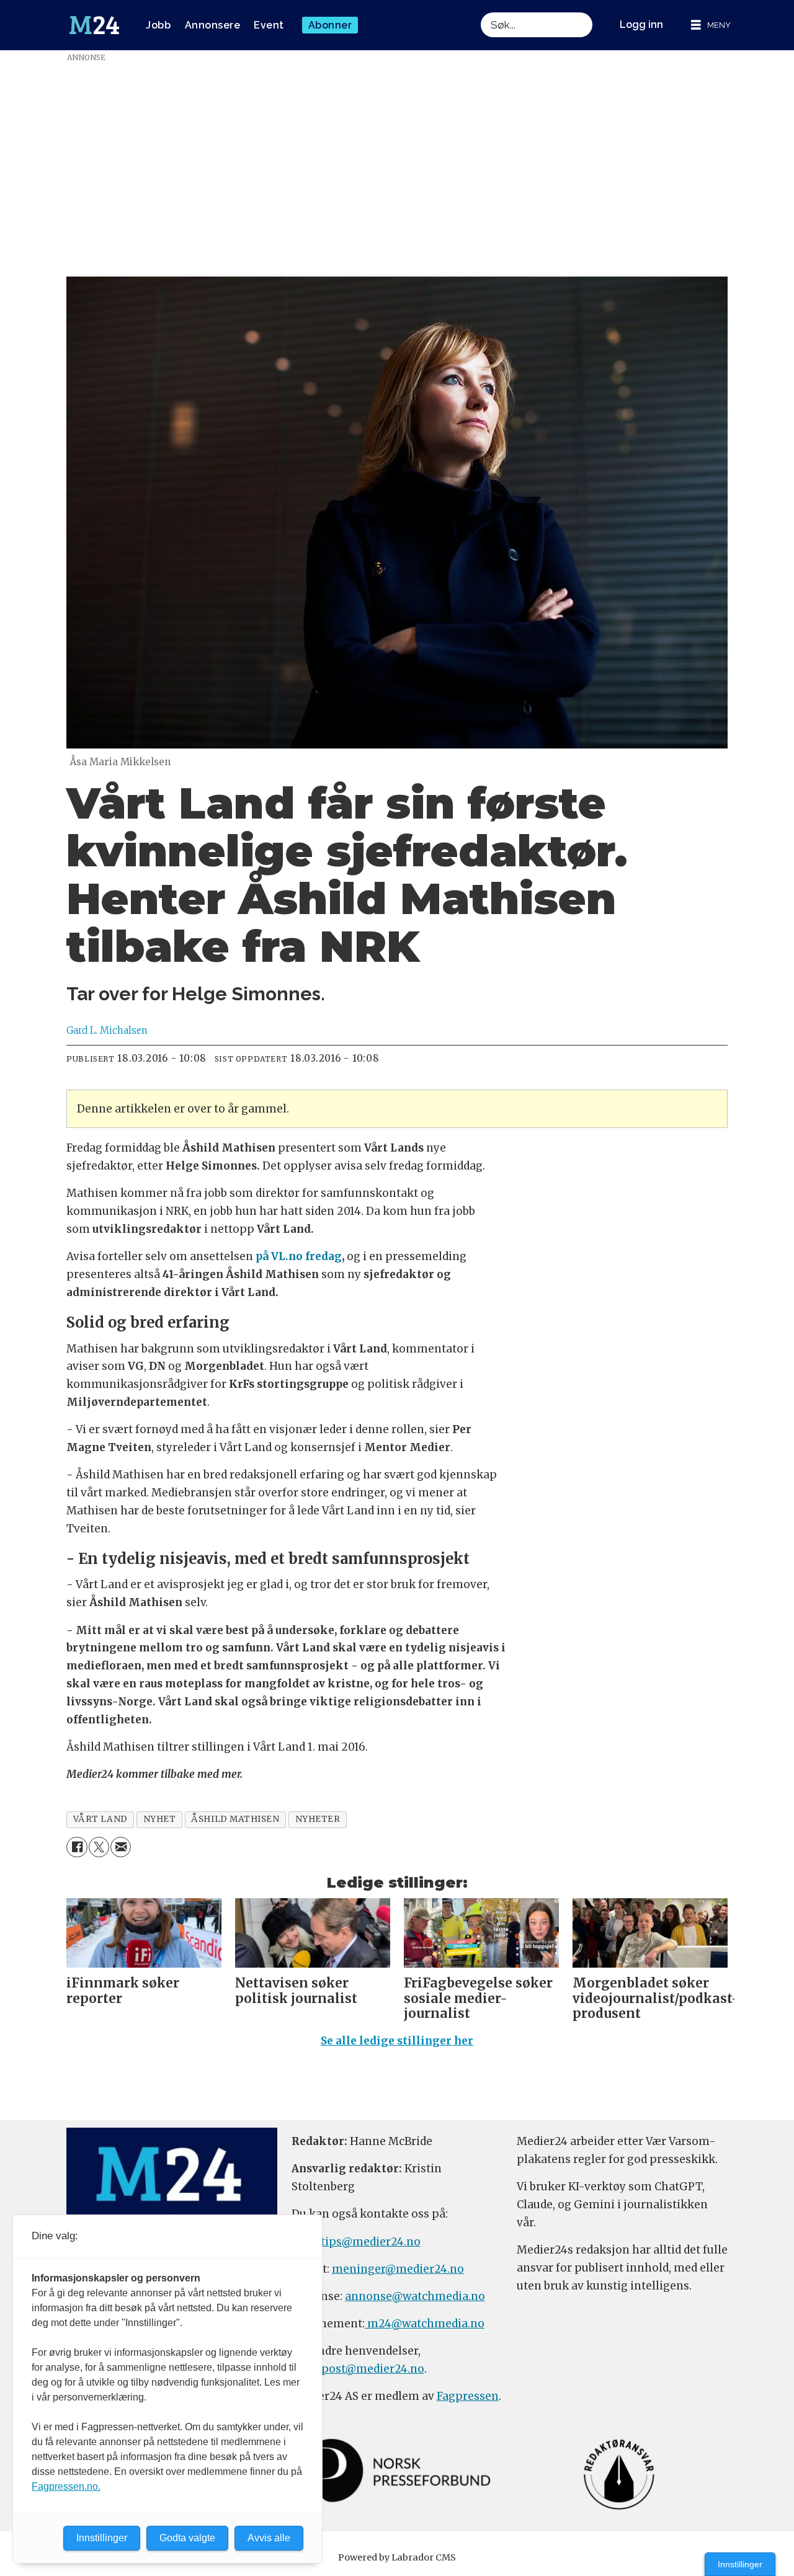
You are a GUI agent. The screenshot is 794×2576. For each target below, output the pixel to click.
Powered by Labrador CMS (397, 2557)
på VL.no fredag (299, 1256)
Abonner (330, 25)
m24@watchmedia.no (425, 2324)
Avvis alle (269, 2538)
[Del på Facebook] (77, 1847)
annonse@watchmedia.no (415, 2296)
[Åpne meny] (711, 25)
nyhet (160, 1819)
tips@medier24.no (371, 2242)
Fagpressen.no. (66, 2486)
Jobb (158, 25)
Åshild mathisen (235, 1819)
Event (269, 25)
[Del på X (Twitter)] (99, 1847)
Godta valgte (187, 2538)
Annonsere (213, 25)
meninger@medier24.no (398, 2269)
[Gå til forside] (94, 25)
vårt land (100, 1819)
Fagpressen (468, 2396)
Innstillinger (740, 2564)
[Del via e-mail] (121, 1847)
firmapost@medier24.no (358, 2369)
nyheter (318, 1819)
